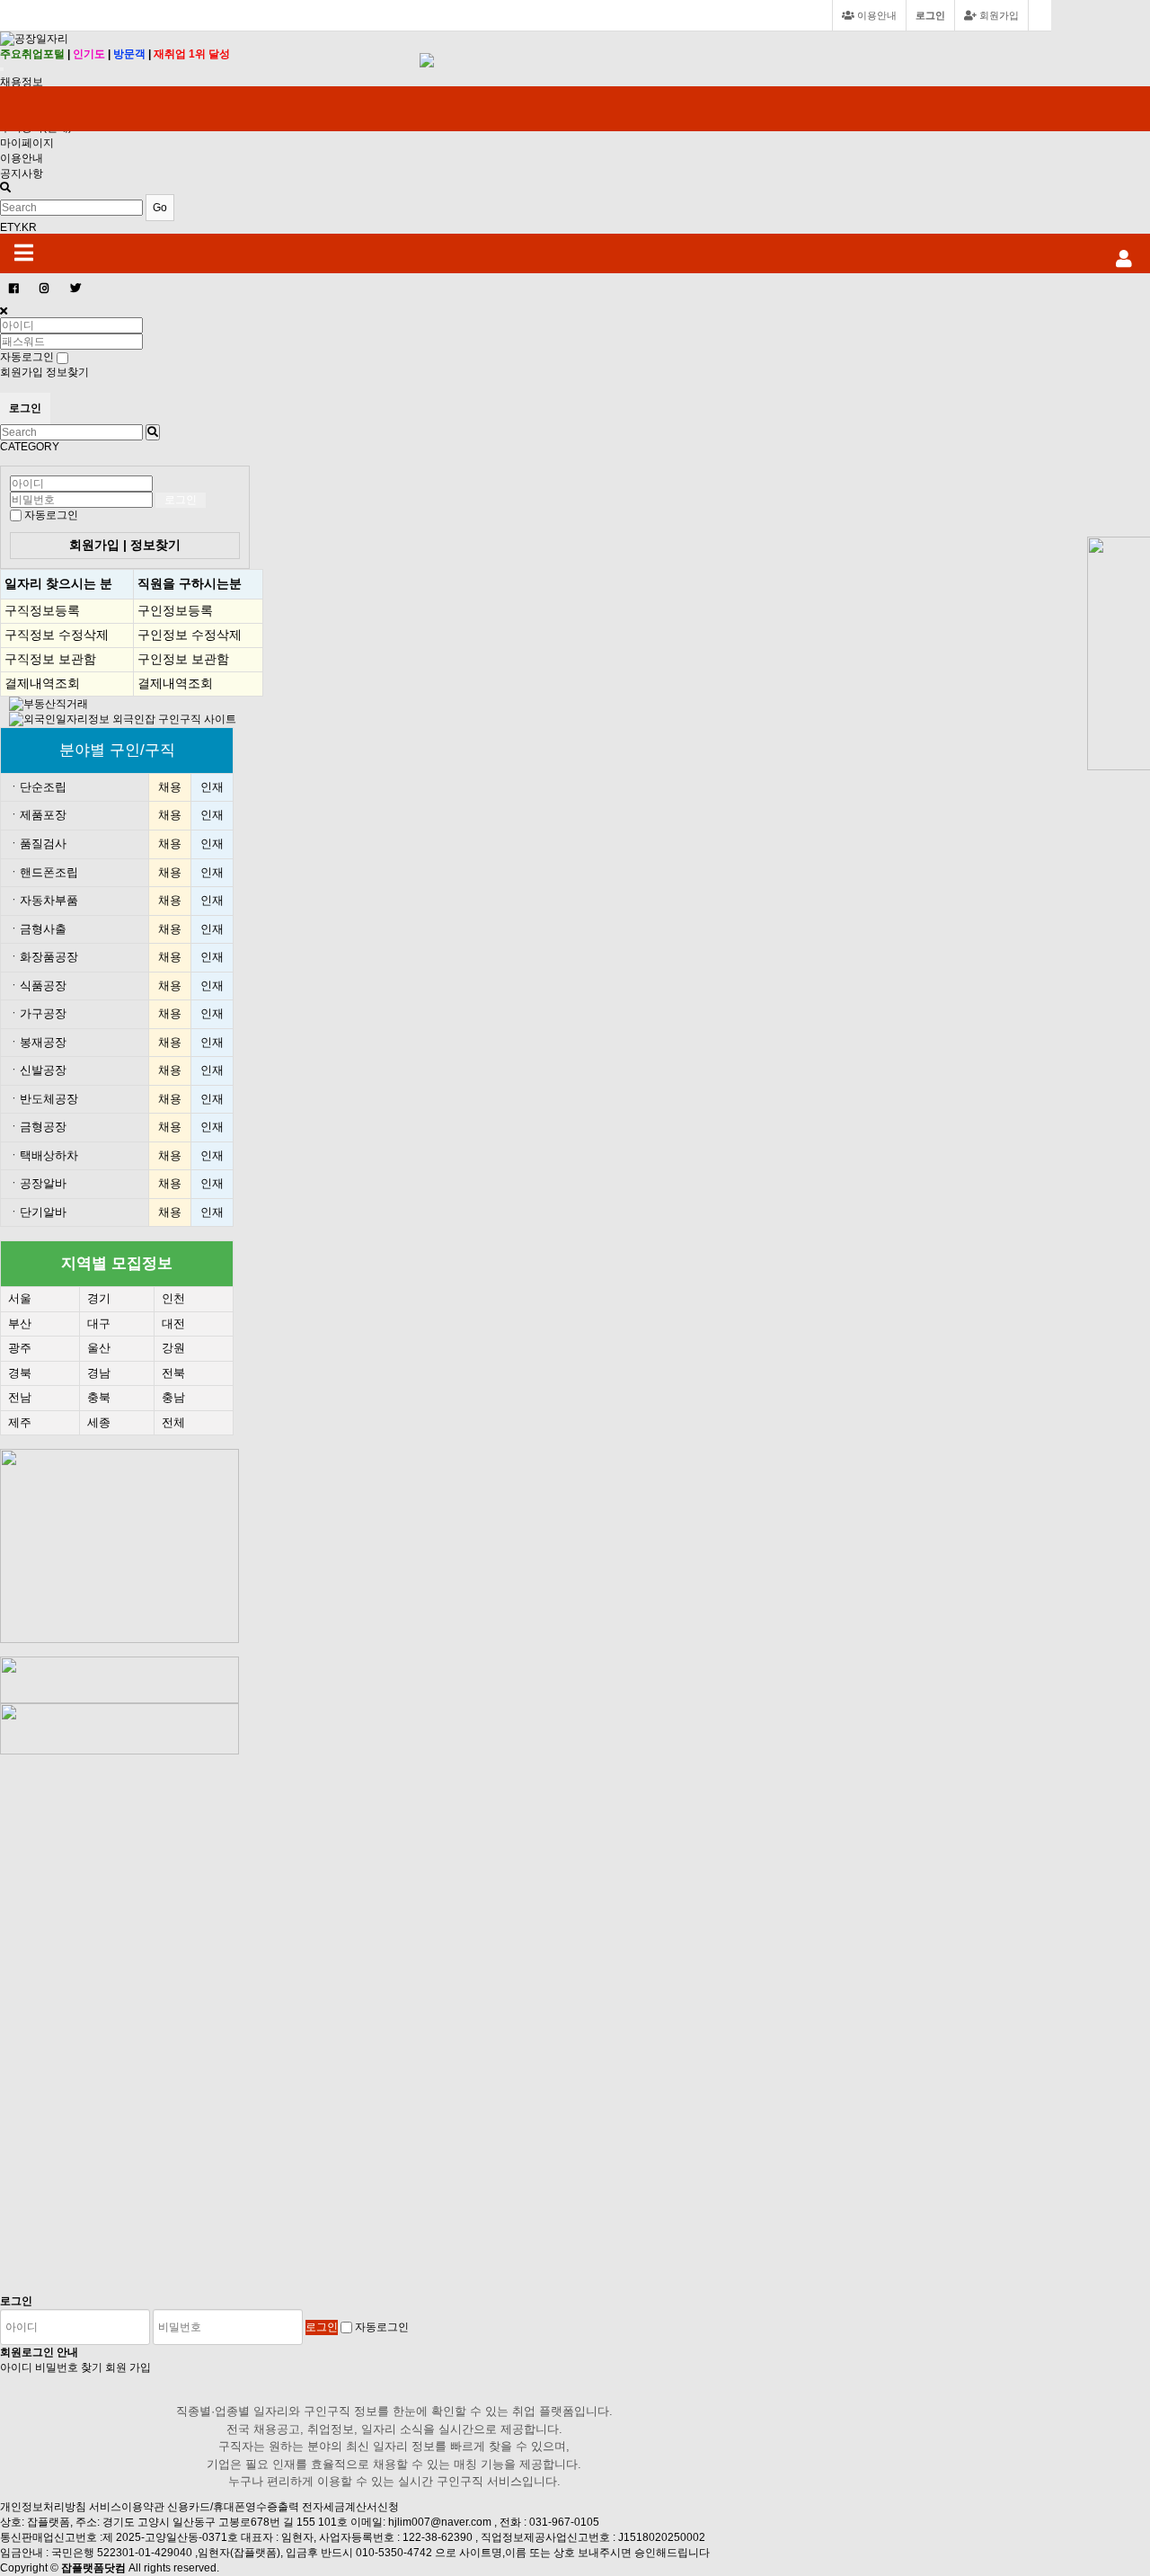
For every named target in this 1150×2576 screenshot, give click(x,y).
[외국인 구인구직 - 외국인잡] (123, 719)
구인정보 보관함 (183, 659)
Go (160, 208)
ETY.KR (18, 227)
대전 (173, 1324)
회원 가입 (128, 2367)
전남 (20, 1397)
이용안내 (22, 158)
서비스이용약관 (127, 2507)
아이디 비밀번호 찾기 (51, 2367)
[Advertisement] (132, 2024)
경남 (99, 1373)
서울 (20, 1298)
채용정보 (22, 82)
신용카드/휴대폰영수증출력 (233, 2507)
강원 (173, 1348)
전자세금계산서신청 (350, 2507)
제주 (20, 1422)
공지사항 (22, 173)
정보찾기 (67, 372)
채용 (170, 787)
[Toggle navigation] (2, 69)
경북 (20, 1373)
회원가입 (998, 15)
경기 (99, 1298)
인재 (212, 787)
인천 (173, 1298)
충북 (99, 1397)
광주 (20, 1348)
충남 (173, 1397)
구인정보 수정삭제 (190, 635)
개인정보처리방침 (43, 2507)
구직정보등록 (42, 610)
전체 (173, 1422)
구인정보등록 (175, 610)
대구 (99, 1324)
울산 (99, 1348)
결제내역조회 (42, 683)
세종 (99, 1422)
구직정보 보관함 (50, 659)
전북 (173, 1373)
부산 (20, 1324)
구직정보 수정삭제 (57, 635)
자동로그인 (51, 515)
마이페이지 (27, 143)
